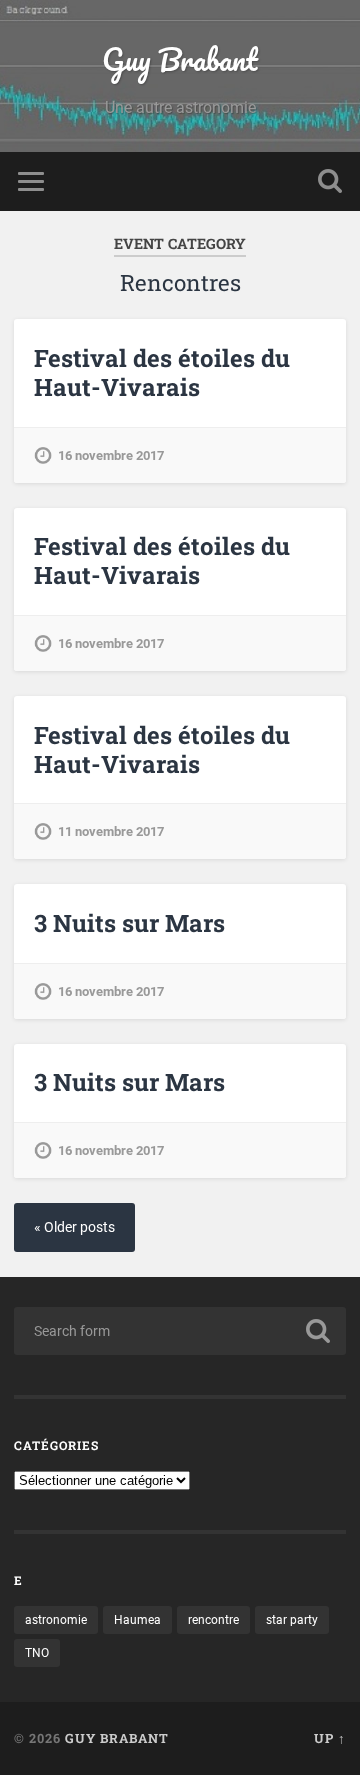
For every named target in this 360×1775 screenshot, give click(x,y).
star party (292, 1620)
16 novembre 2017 (111, 455)
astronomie (56, 1620)
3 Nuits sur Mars (129, 923)
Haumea (137, 1620)
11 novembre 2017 (111, 831)
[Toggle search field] (330, 181)
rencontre (213, 1620)
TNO (37, 1653)
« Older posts (74, 1227)
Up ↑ (330, 1738)
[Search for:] (179, 1331)
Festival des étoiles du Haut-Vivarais (162, 372)
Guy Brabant (180, 59)
